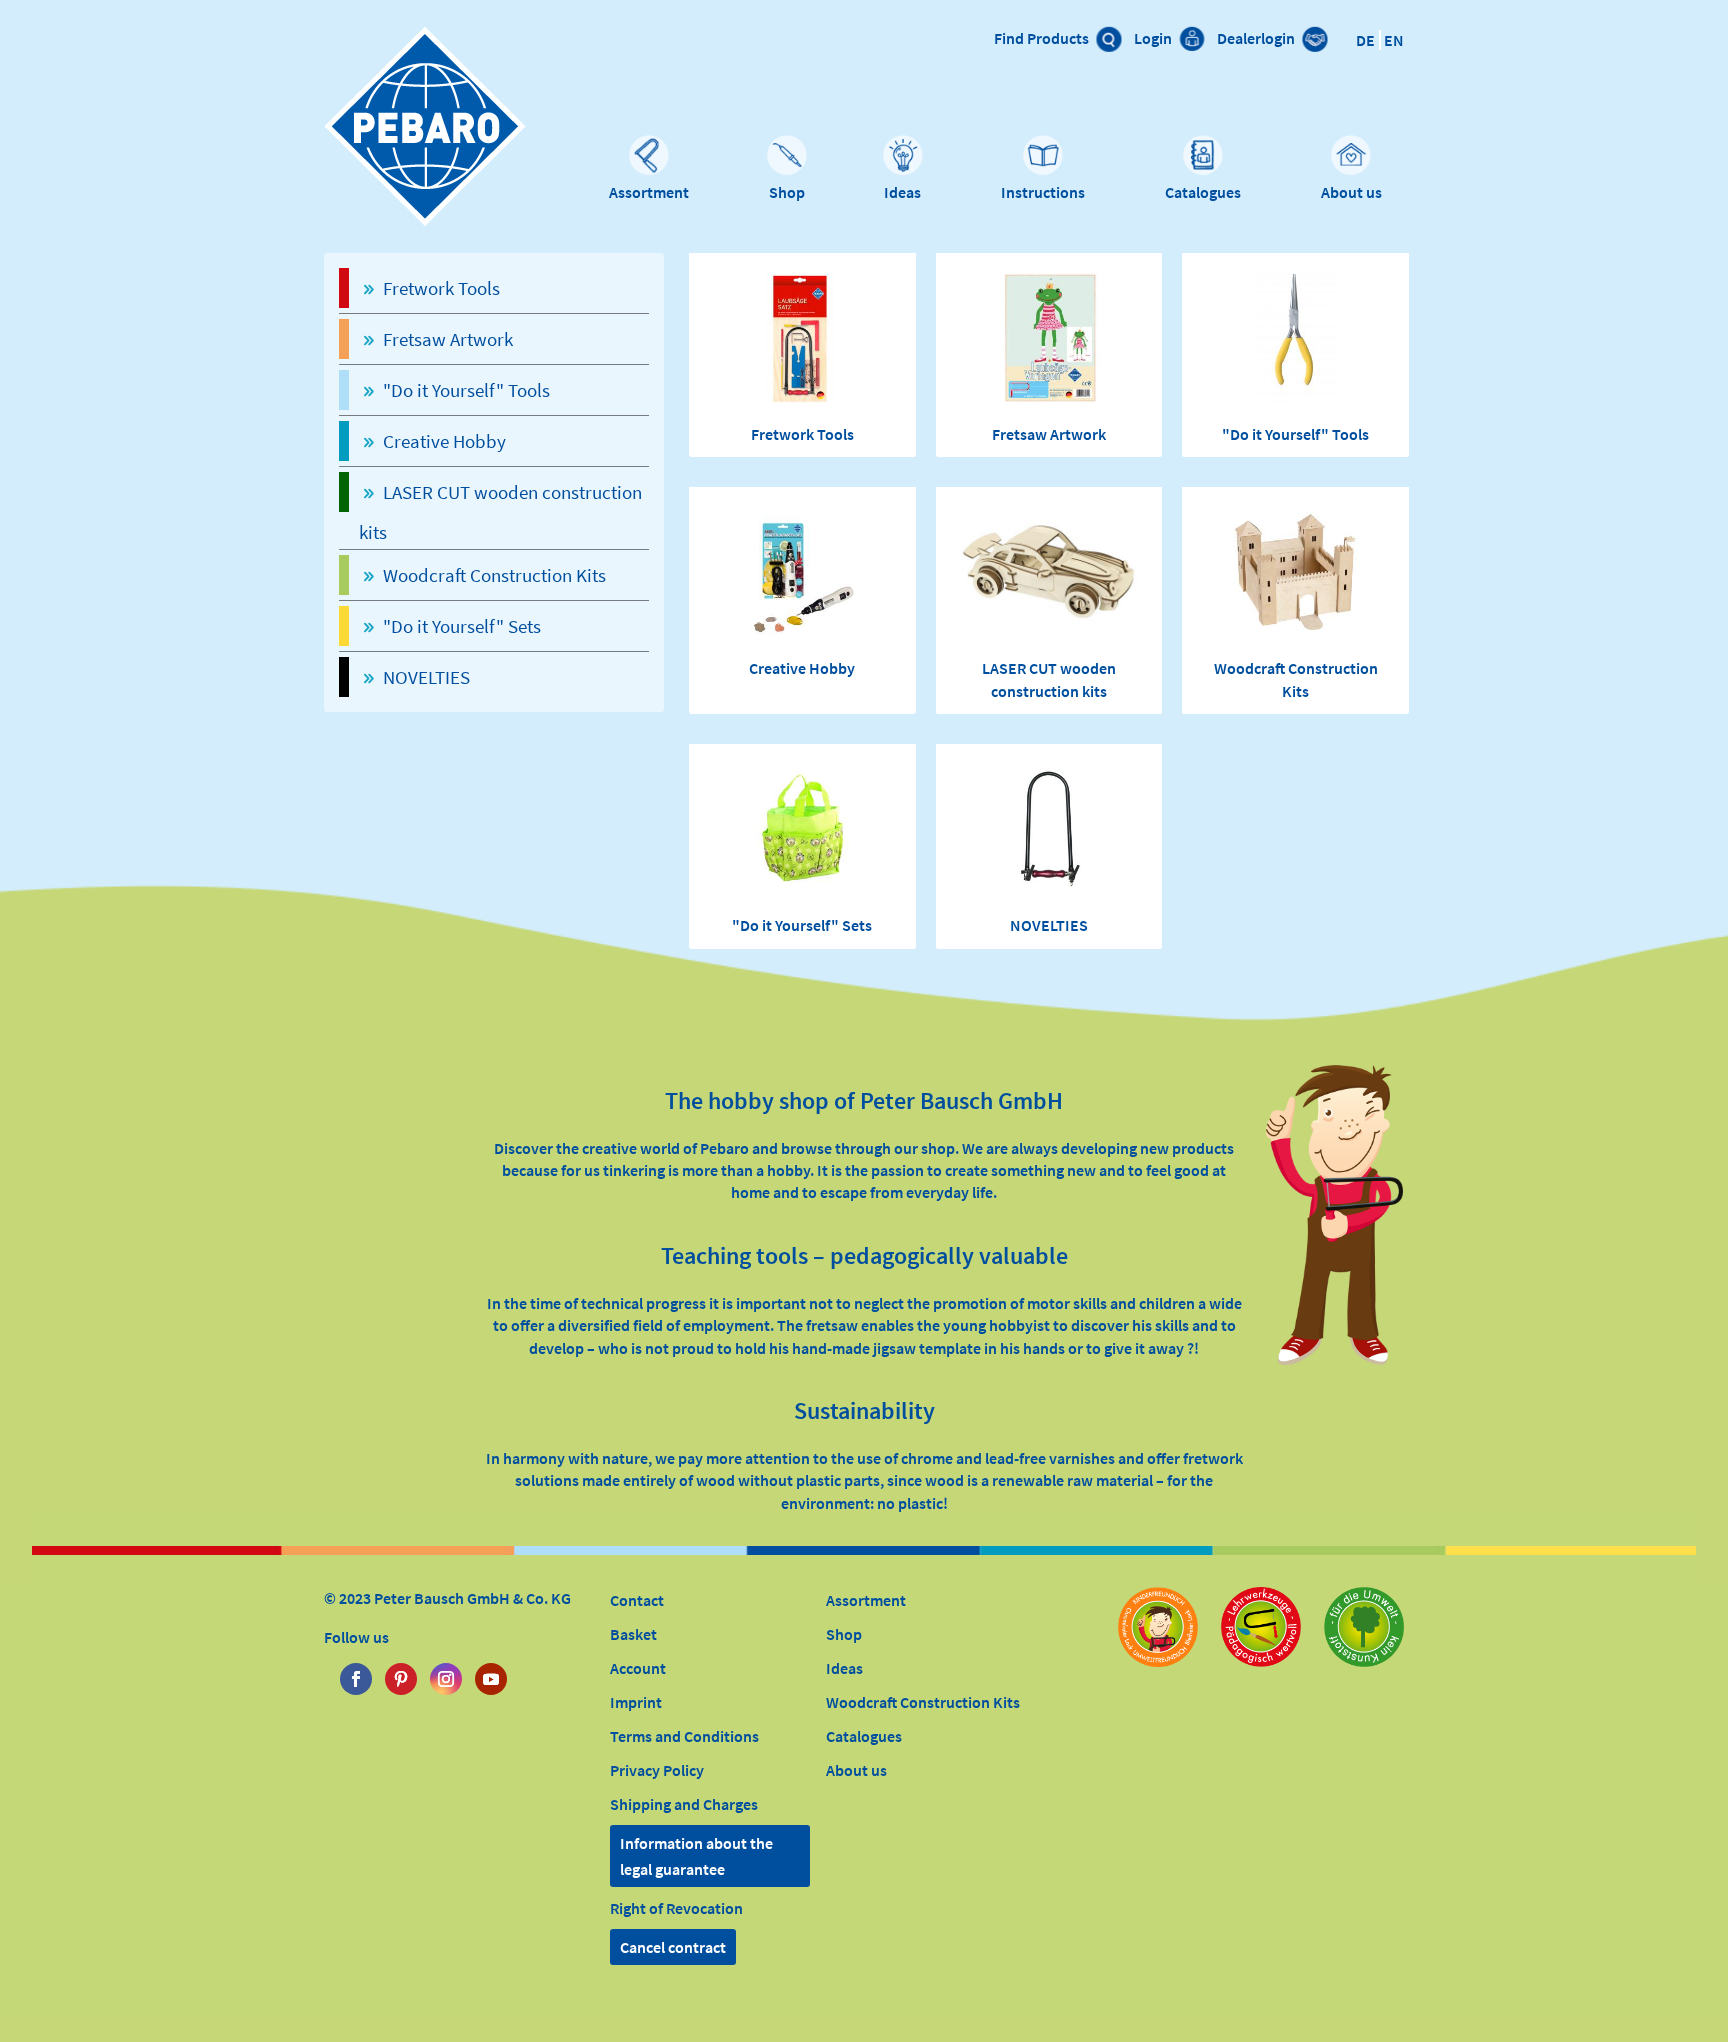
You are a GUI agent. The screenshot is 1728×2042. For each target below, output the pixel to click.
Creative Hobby (802, 668)
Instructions (1043, 192)
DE (1365, 40)
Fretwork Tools (802, 434)
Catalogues (1203, 192)
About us (1351, 192)
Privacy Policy (657, 1770)
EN (1394, 40)
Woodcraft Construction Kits (923, 1702)
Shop (787, 192)
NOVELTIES (1049, 925)
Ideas (902, 192)
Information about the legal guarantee (696, 1856)
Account (638, 1668)
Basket (633, 1634)
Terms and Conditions (684, 1736)
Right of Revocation (676, 1908)
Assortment (649, 192)
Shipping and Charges (684, 1804)
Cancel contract (673, 1947)
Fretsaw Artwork (1049, 434)
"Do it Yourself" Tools (1295, 434)
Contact (637, 1600)
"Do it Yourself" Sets (802, 925)
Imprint (636, 1702)
